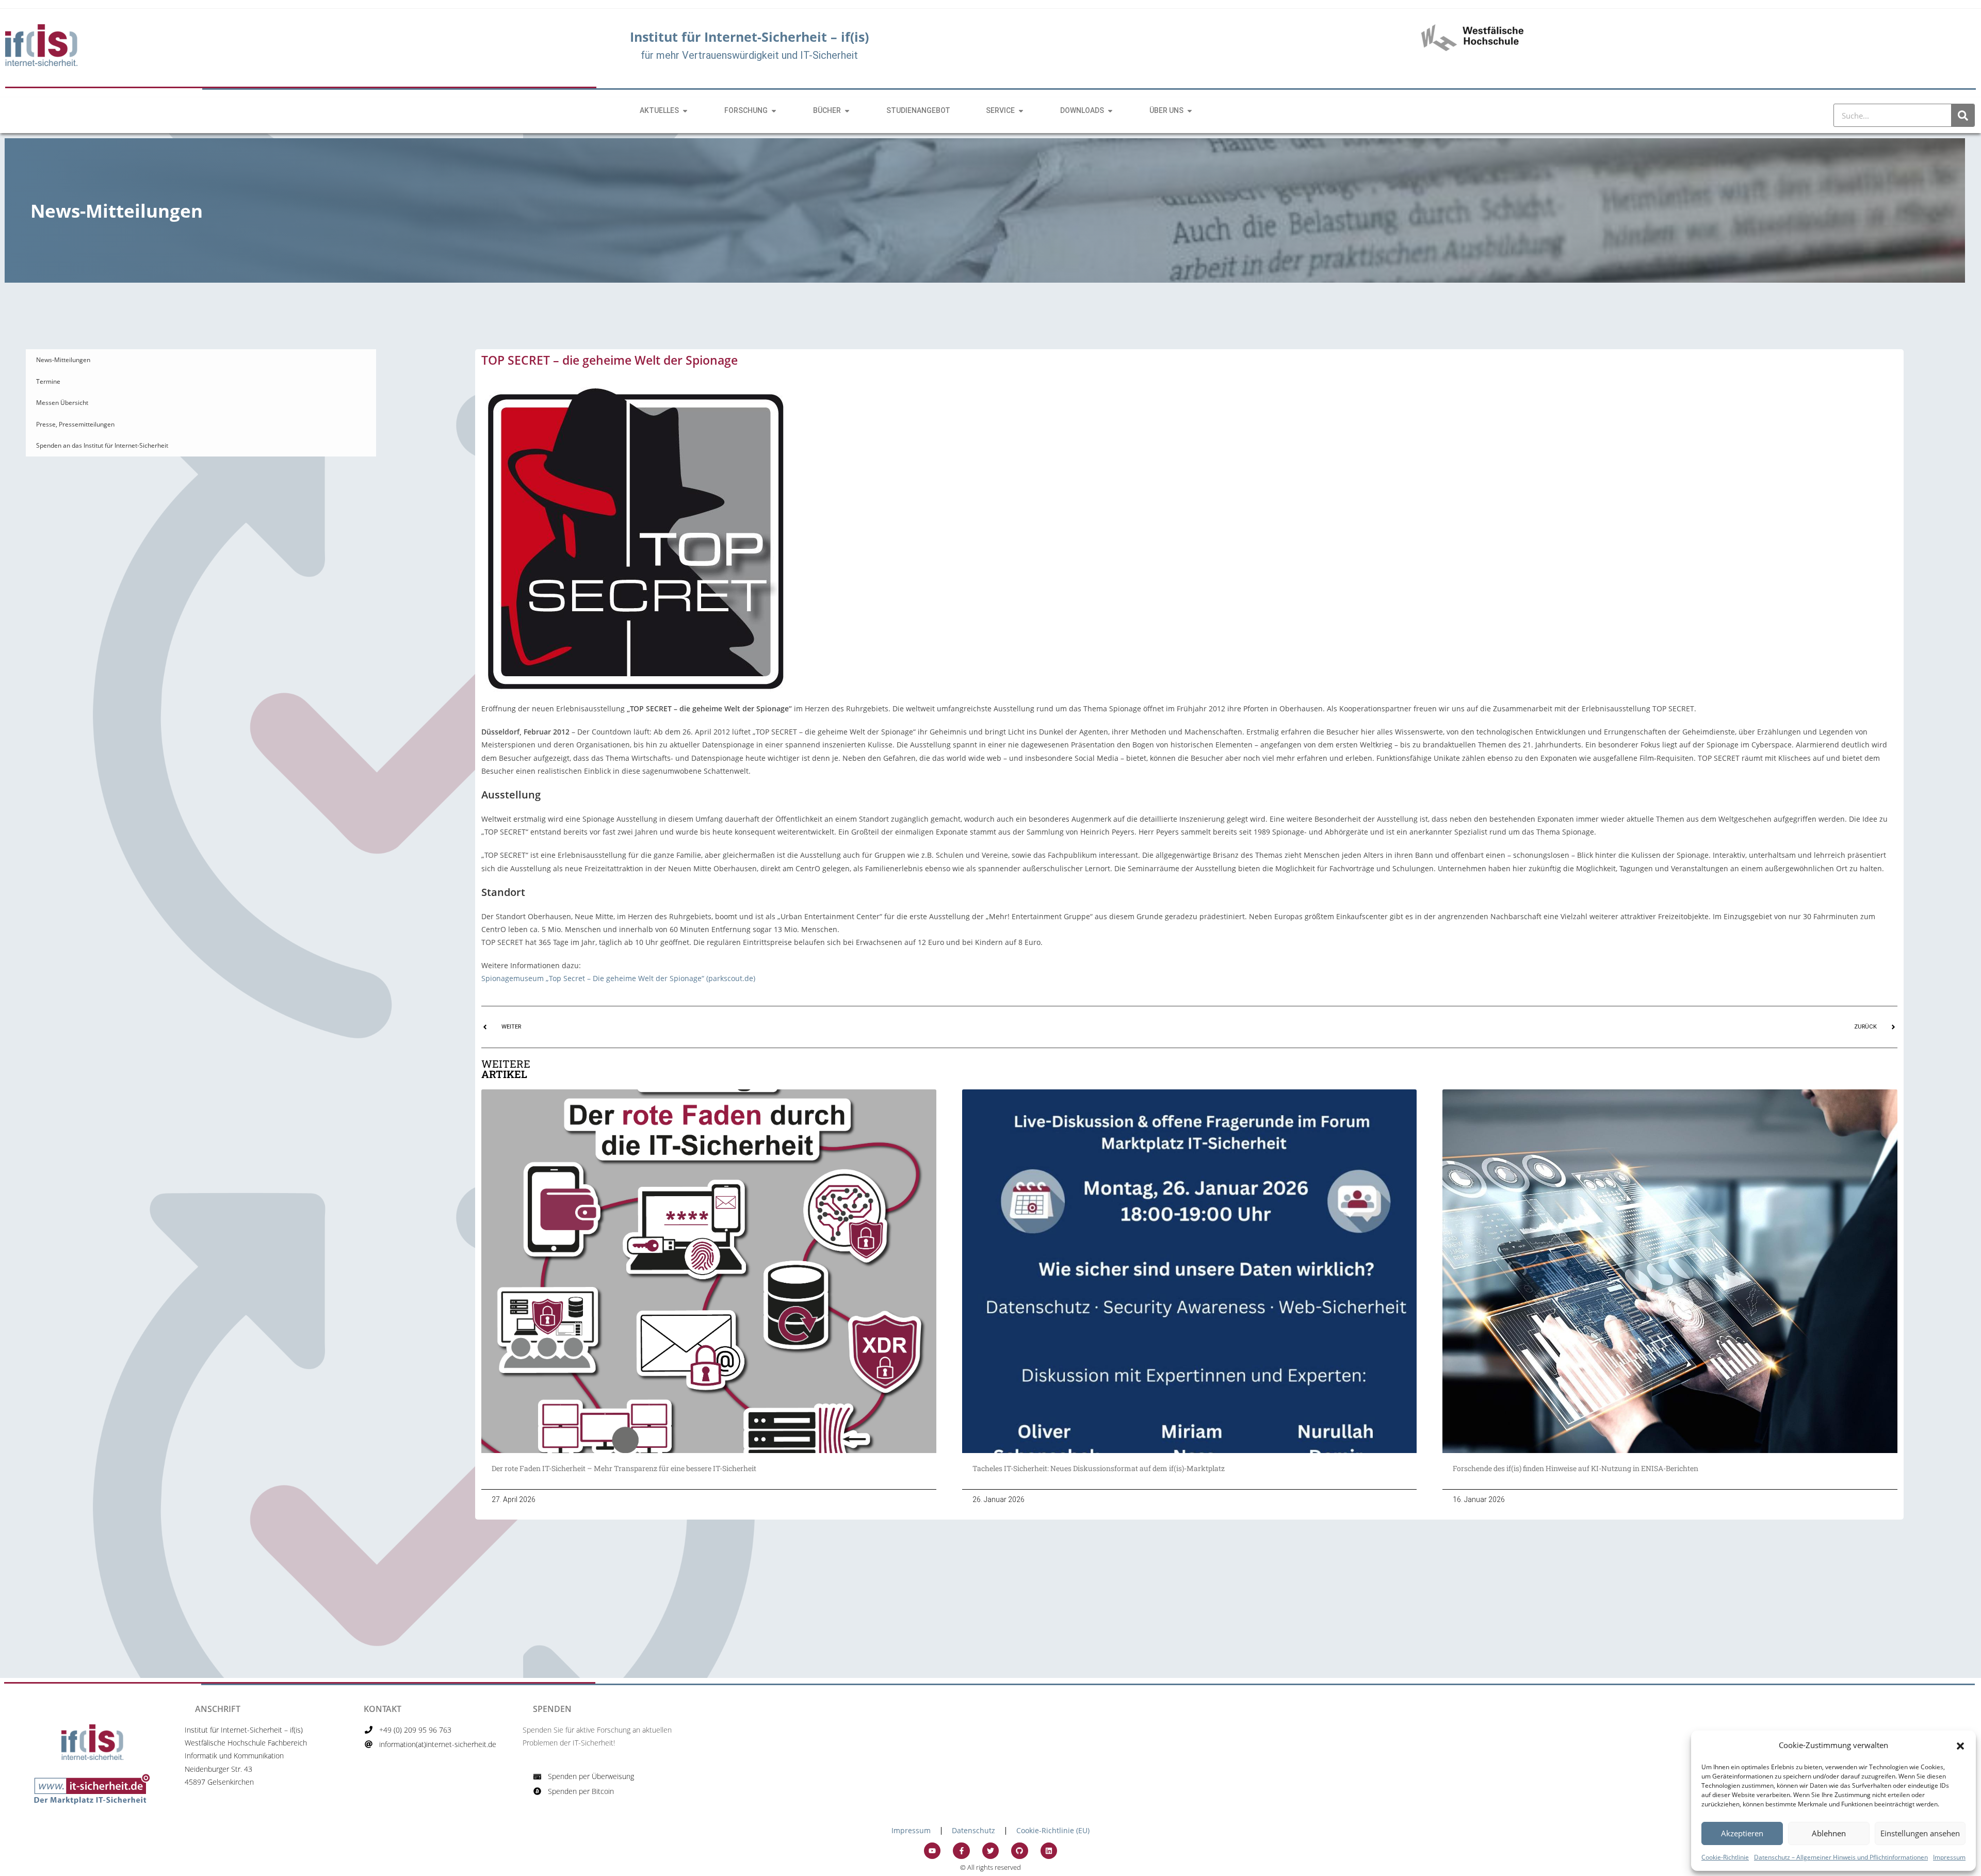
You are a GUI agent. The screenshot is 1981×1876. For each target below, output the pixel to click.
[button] (1960, 1745)
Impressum (1949, 1857)
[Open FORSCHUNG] (774, 111)
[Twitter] (990, 1851)
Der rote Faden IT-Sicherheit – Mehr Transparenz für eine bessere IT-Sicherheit (626, 1468)
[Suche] (1963, 115)
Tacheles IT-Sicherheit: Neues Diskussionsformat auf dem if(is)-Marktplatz (1099, 1468)
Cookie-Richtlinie (1725, 1857)
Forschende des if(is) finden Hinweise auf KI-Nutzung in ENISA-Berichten (1576, 1468)
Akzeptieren (1742, 1833)
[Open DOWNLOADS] (1110, 111)
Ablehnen (1829, 1833)
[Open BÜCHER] (847, 111)
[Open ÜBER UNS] (1190, 111)
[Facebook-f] (961, 1851)
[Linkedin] (1049, 1851)
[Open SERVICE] (1021, 111)
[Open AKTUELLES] (685, 111)
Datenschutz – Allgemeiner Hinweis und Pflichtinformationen (1841, 1857)
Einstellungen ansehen (1920, 1833)
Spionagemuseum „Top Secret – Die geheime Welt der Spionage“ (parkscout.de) (618, 978)
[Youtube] (932, 1851)
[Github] (1019, 1851)
